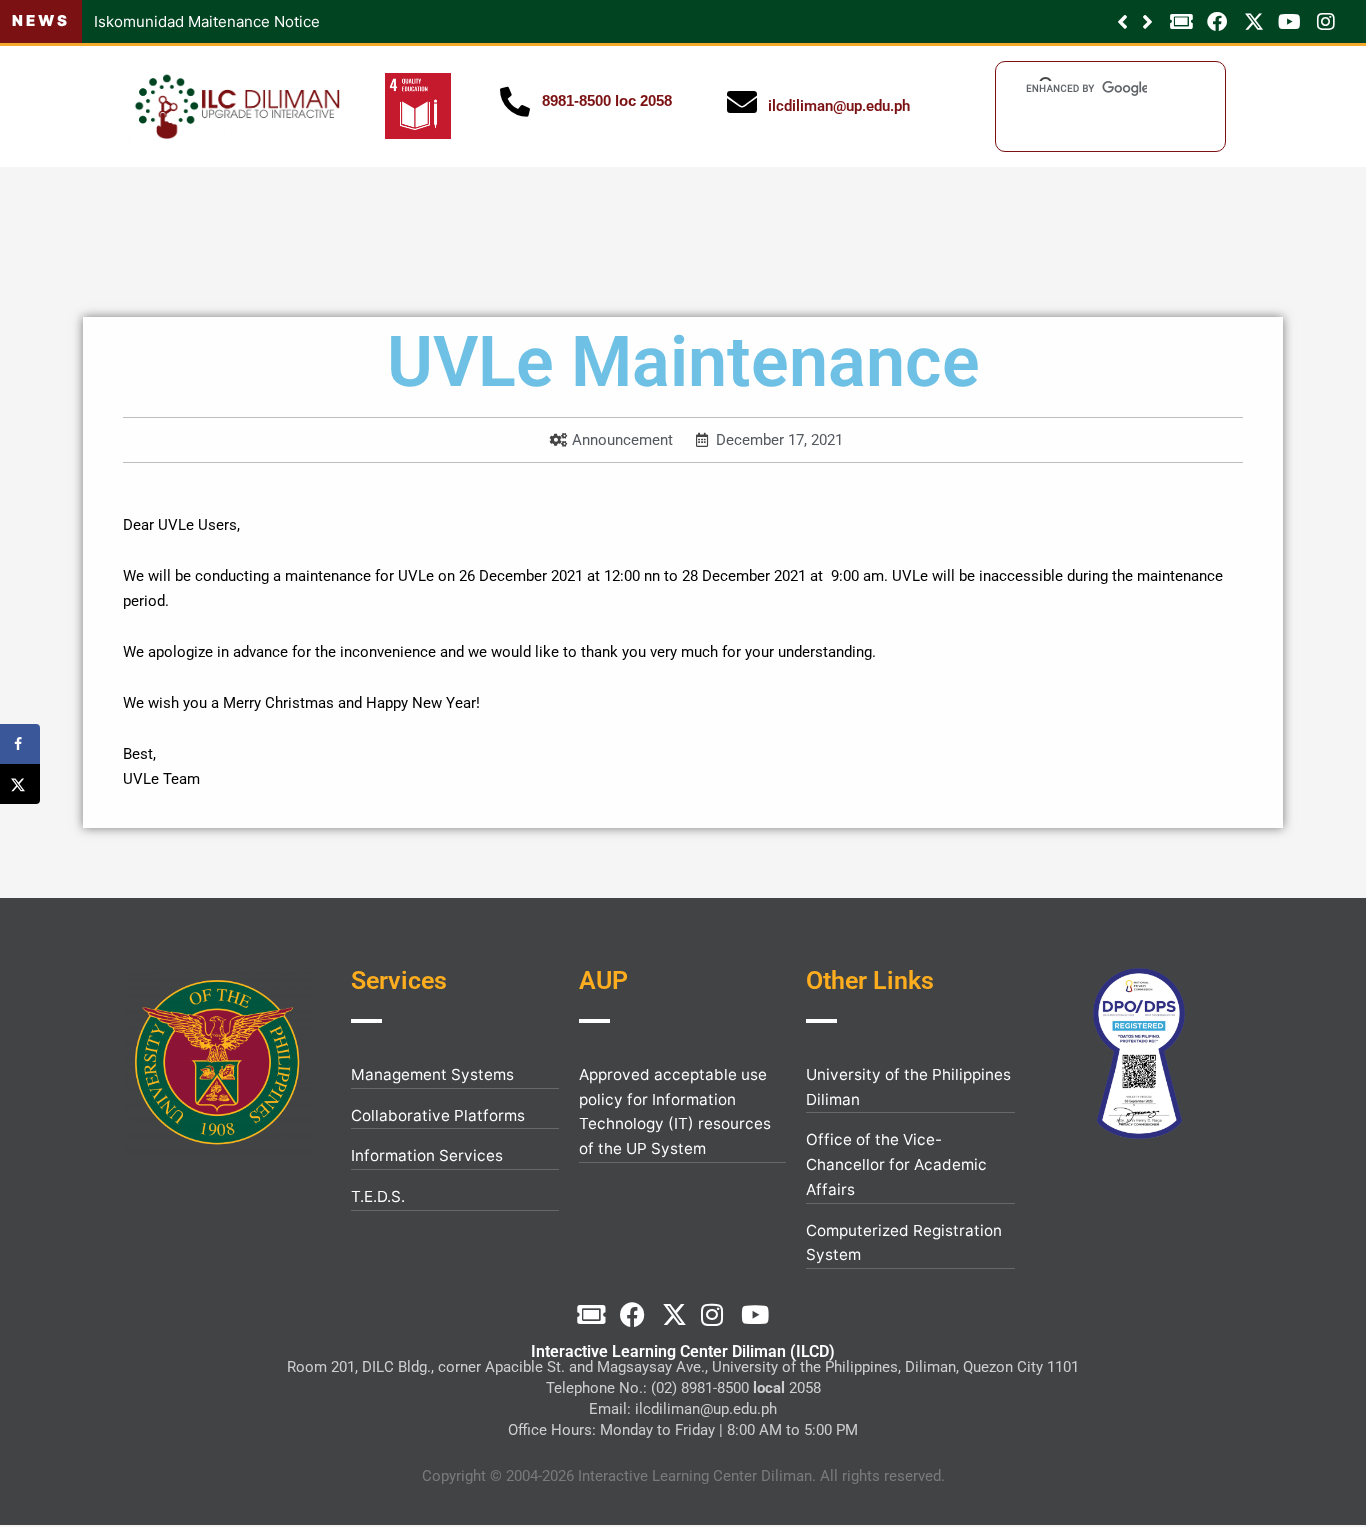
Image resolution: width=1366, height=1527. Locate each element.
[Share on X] (20, 784)
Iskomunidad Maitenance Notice (207, 21)
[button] (1147, 22)
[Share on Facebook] (20, 744)
